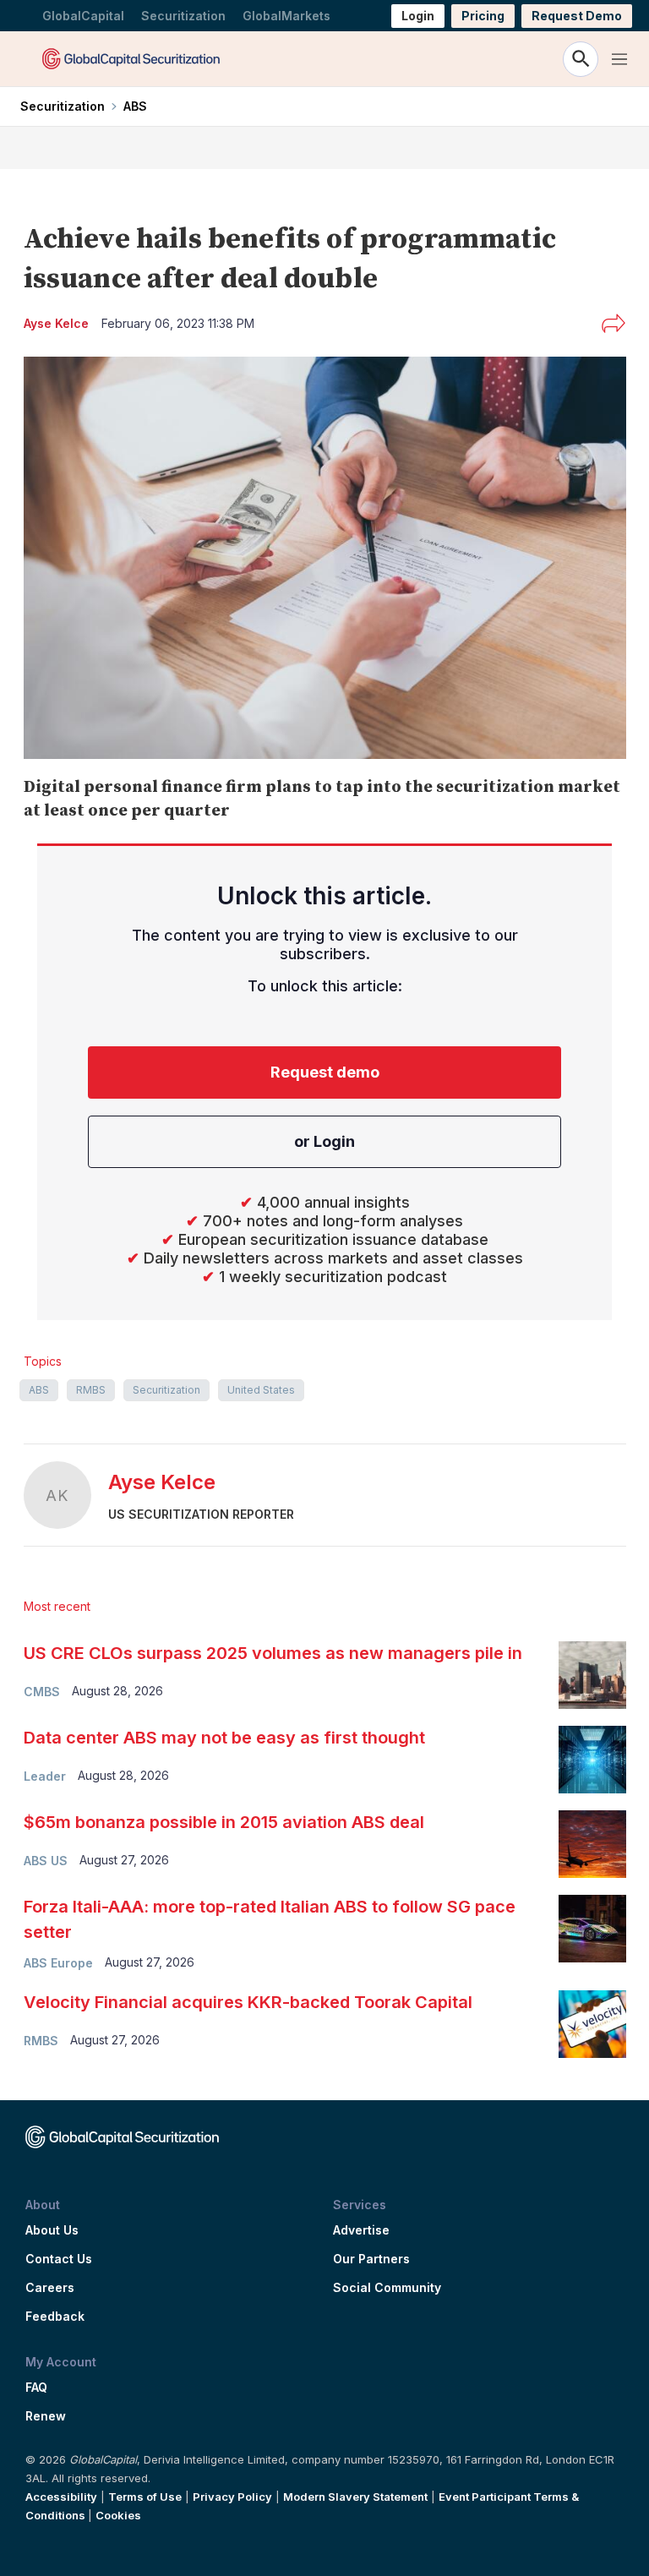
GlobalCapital (83, 16)
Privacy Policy (232, 2497)
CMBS (42, 1692)
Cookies (118, 2515)
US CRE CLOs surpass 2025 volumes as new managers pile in (273, 1653)
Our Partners (371, 2259)
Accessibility (61, 2497)
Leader (45, 1776)
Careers (50, 2288)
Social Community (387, 2288)
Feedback (55, 2317)
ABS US (46, 1861)
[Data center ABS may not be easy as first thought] (592, 1760)
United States (261, 1390)
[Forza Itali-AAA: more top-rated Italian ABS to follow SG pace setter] (592, 1929)
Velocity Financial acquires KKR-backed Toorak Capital (248, 2002)
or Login (324, 1141)
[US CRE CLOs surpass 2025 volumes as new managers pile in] (592, 1675)
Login (418, 16)
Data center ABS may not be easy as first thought (226, 1738)
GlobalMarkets (286, 16)
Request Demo (577, 16)
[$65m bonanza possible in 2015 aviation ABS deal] (592, 1844)
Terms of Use (145, 2497)
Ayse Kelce (162, 1482)
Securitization (183, 16)
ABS (135, 106)
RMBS (91, 1390)
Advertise (361, 2230)
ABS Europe (58, 1963)
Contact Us (59, 2259)
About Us (52, 2230)
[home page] (131, 59)
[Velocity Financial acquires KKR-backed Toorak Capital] (592, 2024)
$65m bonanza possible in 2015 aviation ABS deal (224, 1822)
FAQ (36, 2388)
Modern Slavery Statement (355, 2497)
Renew (46, 2416)
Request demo (325, 1072)
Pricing (483, 16)
